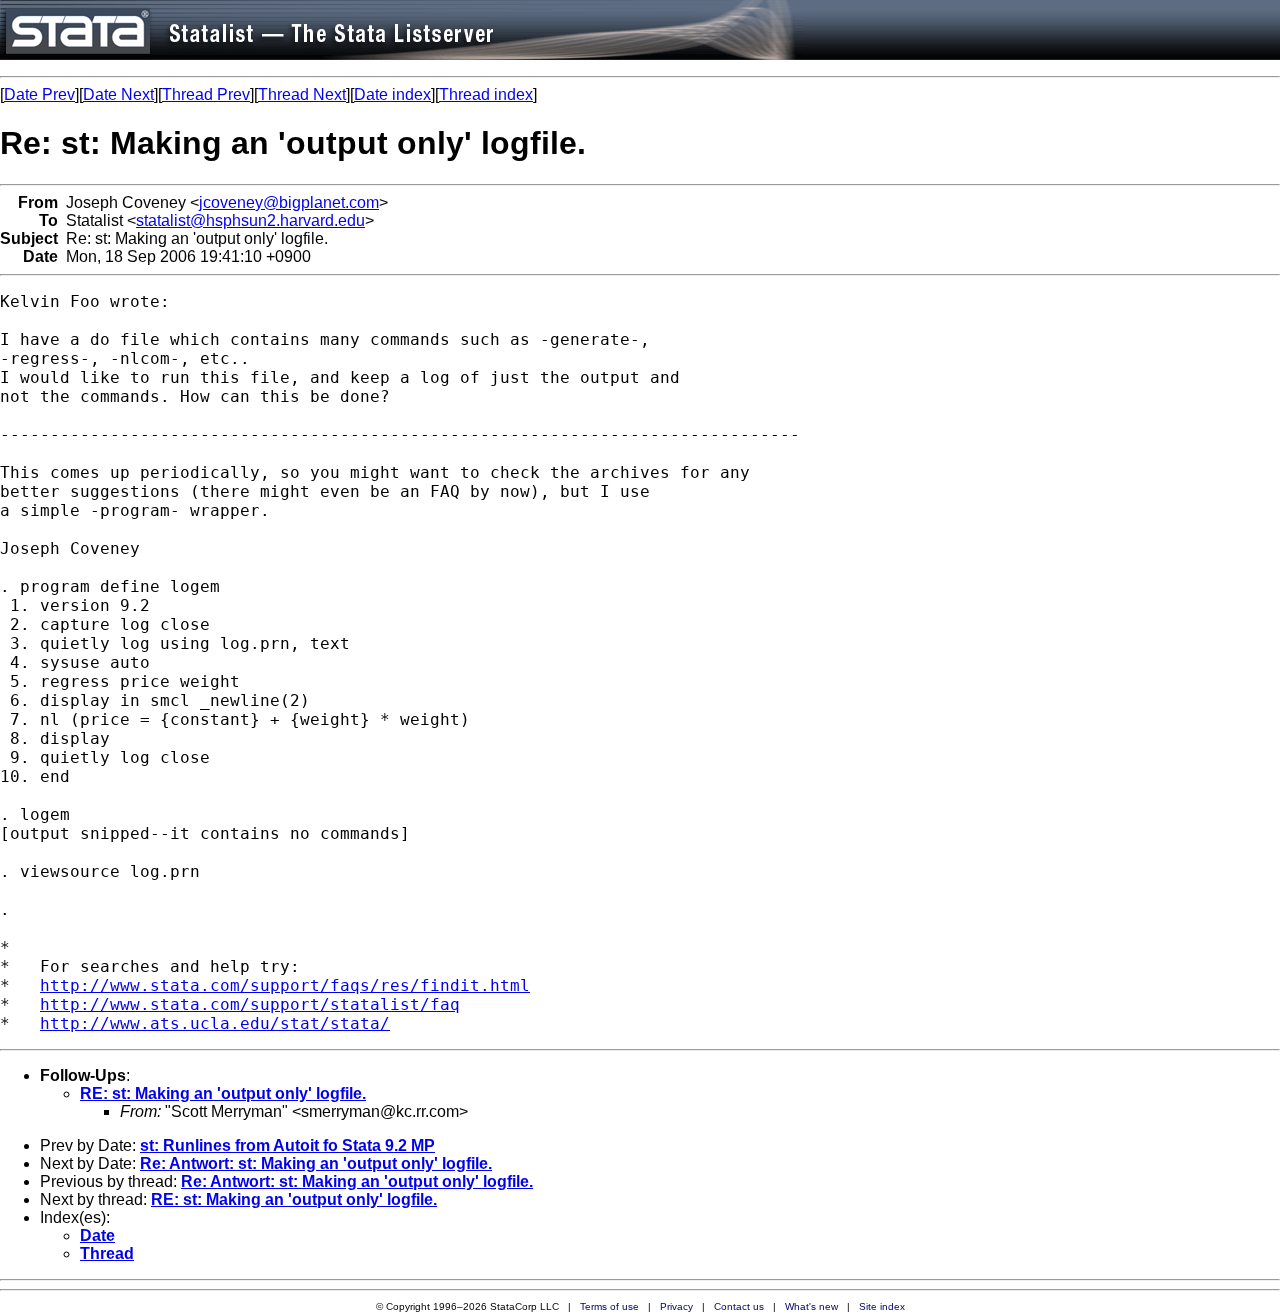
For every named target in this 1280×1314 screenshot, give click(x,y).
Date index (392, 94)
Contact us (739, 1306)
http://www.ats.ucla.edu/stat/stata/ (215, 1023)
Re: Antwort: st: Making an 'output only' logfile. (316, 1163)
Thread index (486, 94)
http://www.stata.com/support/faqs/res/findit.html (285, 985)
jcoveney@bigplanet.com (289, 202)
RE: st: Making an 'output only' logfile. (223, 1093)
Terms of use (609, 1306)
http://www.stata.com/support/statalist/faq (250, 1004)
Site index (882, 1306)
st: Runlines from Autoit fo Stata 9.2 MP (287, 1145)
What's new (811, 1306)
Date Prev (39, 94)
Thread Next (302, 94)
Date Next (118, 94)
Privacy (676, 1306)
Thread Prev (206, 94)
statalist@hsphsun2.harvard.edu (250, 220)
